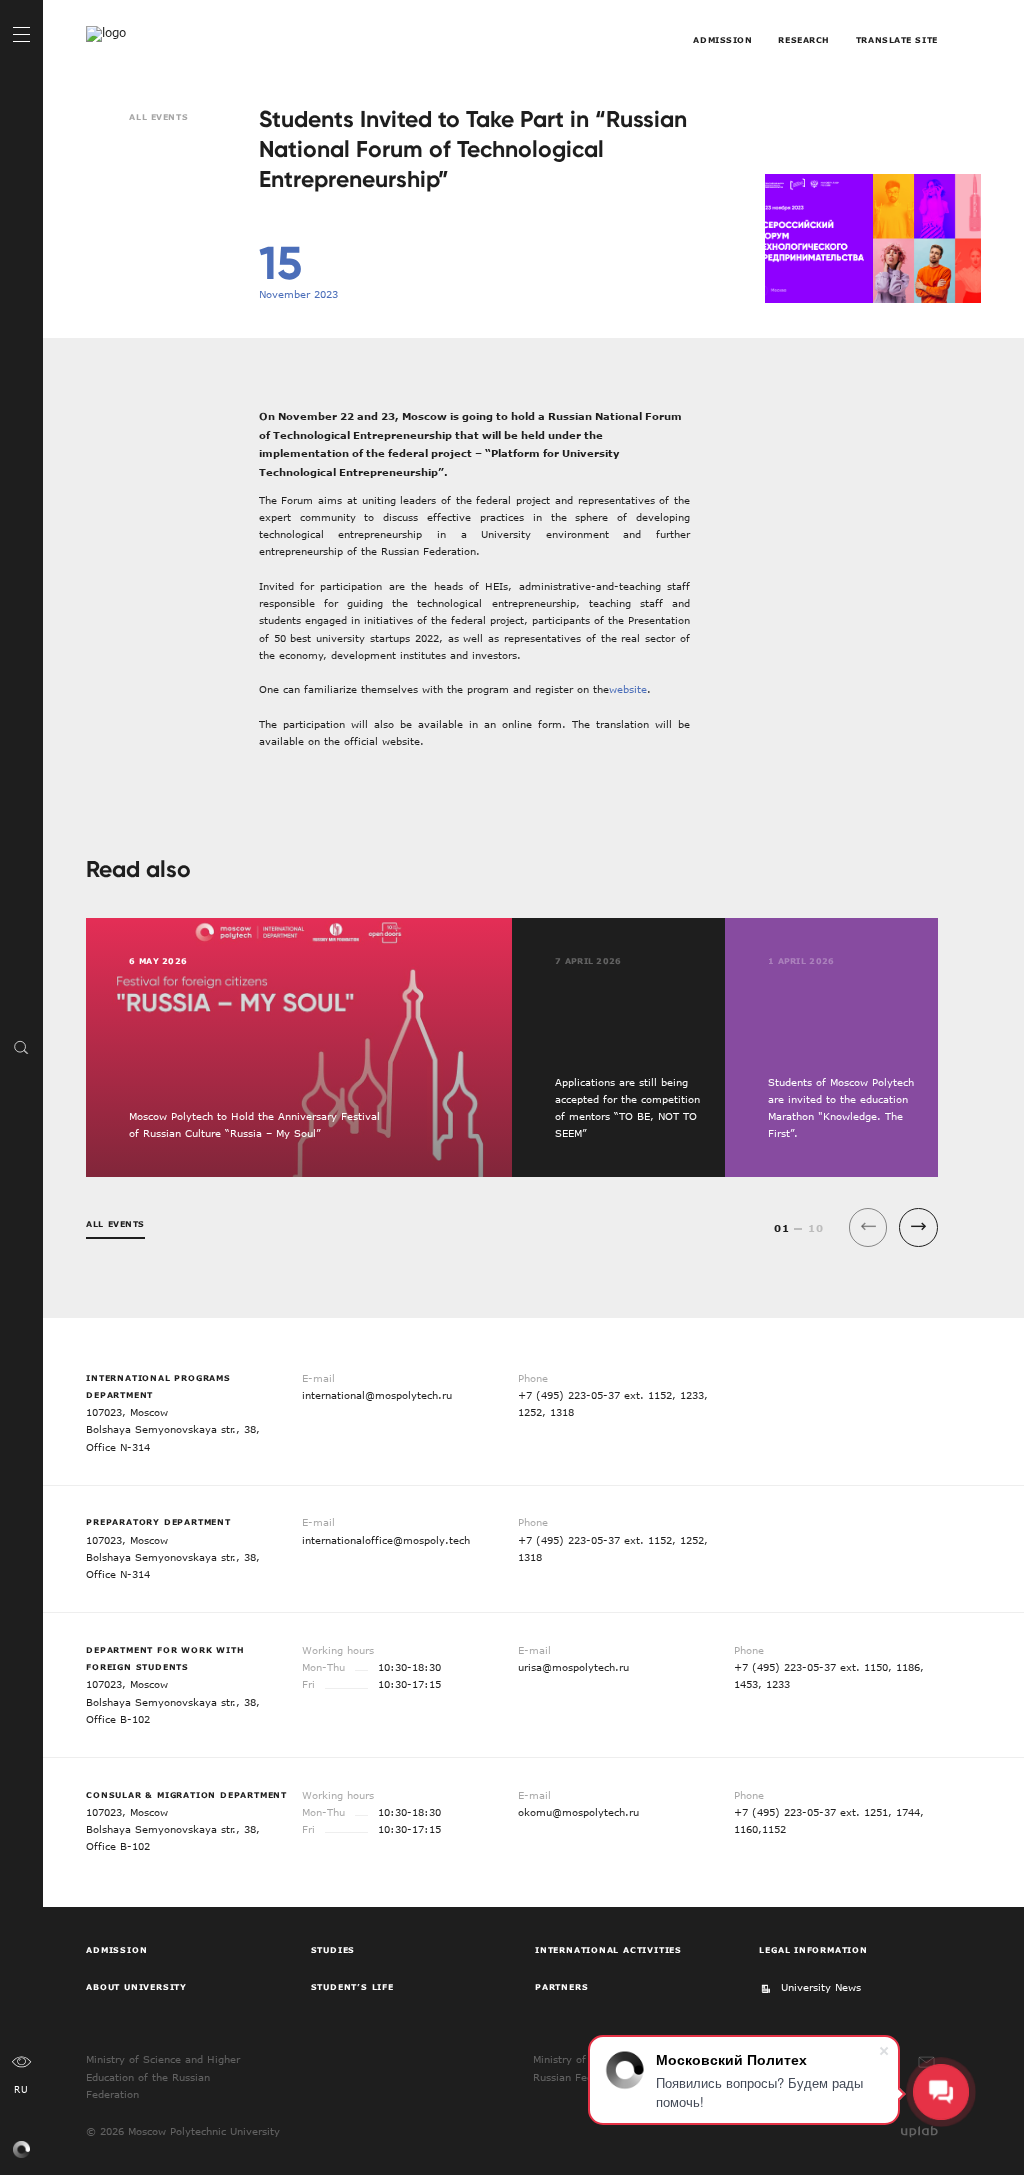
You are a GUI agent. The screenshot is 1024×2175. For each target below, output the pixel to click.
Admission (722, 40)
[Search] (21, 1046)
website (628, 689)
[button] (918, 1227)
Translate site (897, 40)
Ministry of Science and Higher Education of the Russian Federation (163, 2076)
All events (158, 117)
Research (804, 40)
